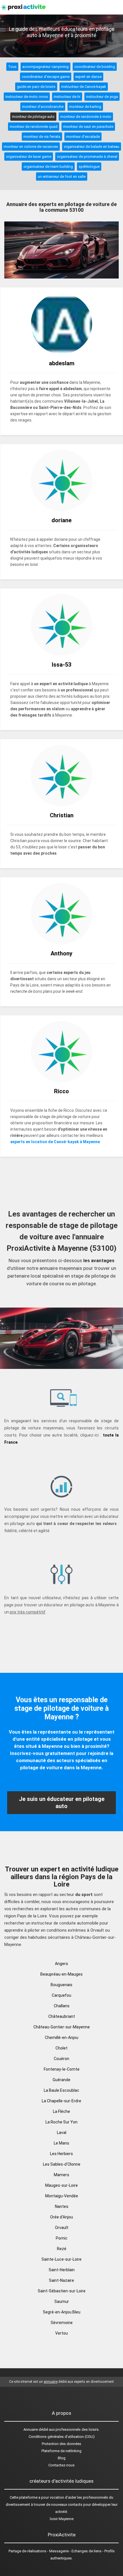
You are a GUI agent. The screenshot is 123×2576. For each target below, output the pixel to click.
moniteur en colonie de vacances (31, 147)
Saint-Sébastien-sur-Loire (62, 2291)
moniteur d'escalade (83, 137)
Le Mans (61, 2143)
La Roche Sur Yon (61, 2122)
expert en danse (88, 77)
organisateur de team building (48, 167)
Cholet (61, 2048)
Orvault (62, 2228)
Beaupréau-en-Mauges (61, 1974)
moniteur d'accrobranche (43, 107)
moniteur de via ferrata (42, 137)
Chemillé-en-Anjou (62, 2038)
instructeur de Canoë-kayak (84, 87)
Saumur (62, 2301)
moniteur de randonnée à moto (86, 117)
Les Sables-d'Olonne (62, 2164)
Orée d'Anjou (61, 2217)
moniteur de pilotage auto (33, 117)
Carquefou (61, 1995)
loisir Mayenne (62, 2519)
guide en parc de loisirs (36, 87)
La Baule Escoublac (61, 2090)
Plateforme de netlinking (61, 2451)
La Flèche (61, 2111)
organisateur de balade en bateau (92, 147)
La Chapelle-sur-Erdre (61, 2101)
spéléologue (89, 167)
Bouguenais (61, 1985)
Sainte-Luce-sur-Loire (61, 2259)
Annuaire (31, 2429)
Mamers (61, 2175)
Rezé (62, 2249)
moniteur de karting (85, 107)
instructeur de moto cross (27, 97)
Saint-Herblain (62, 2270)
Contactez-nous (61, 2465)
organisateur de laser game (29, 157)
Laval (62, 2133)
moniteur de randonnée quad (34, 127)
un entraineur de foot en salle (62, 176)
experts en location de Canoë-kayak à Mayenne (55, 1142)
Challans (62, 2006)
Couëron (61, 2059)
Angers (61, 1964)
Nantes (62, 2206)
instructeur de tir (67, 97)
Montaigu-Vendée (62, 2196)
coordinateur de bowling (95, 67)
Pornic (62, 2238)
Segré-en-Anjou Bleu (62, 2312)
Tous (12, 67)
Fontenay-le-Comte (62, 2069)
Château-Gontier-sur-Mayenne (62, 2027)
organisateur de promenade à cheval (87, 157)
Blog (62, 2458)
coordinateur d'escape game (46, 77)
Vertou (61, 2333)
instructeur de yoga (102, 97)
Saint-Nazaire (61, 2280)
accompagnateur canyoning (45, 67)
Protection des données (61, 2444)
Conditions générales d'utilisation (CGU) (62, 2437)
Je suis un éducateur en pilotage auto (62, 1803)
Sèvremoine (62, 2323)
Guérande (61, 2080)
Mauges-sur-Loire (61, 2185)
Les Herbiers (61, 2154)
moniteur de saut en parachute (88, 127)
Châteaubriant (62, 2016)
